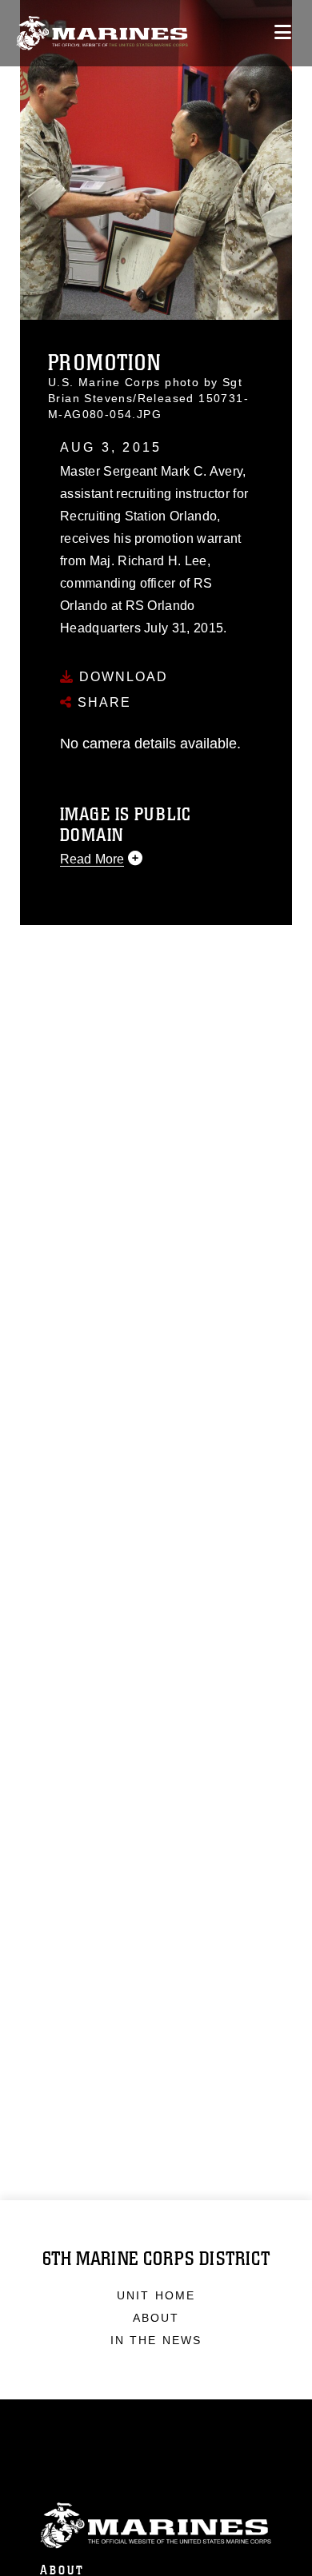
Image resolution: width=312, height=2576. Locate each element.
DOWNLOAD (121, 677)
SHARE (102, 702)
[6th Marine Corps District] (102, 33)
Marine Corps (156, 2526)
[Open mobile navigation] (283, 32)
